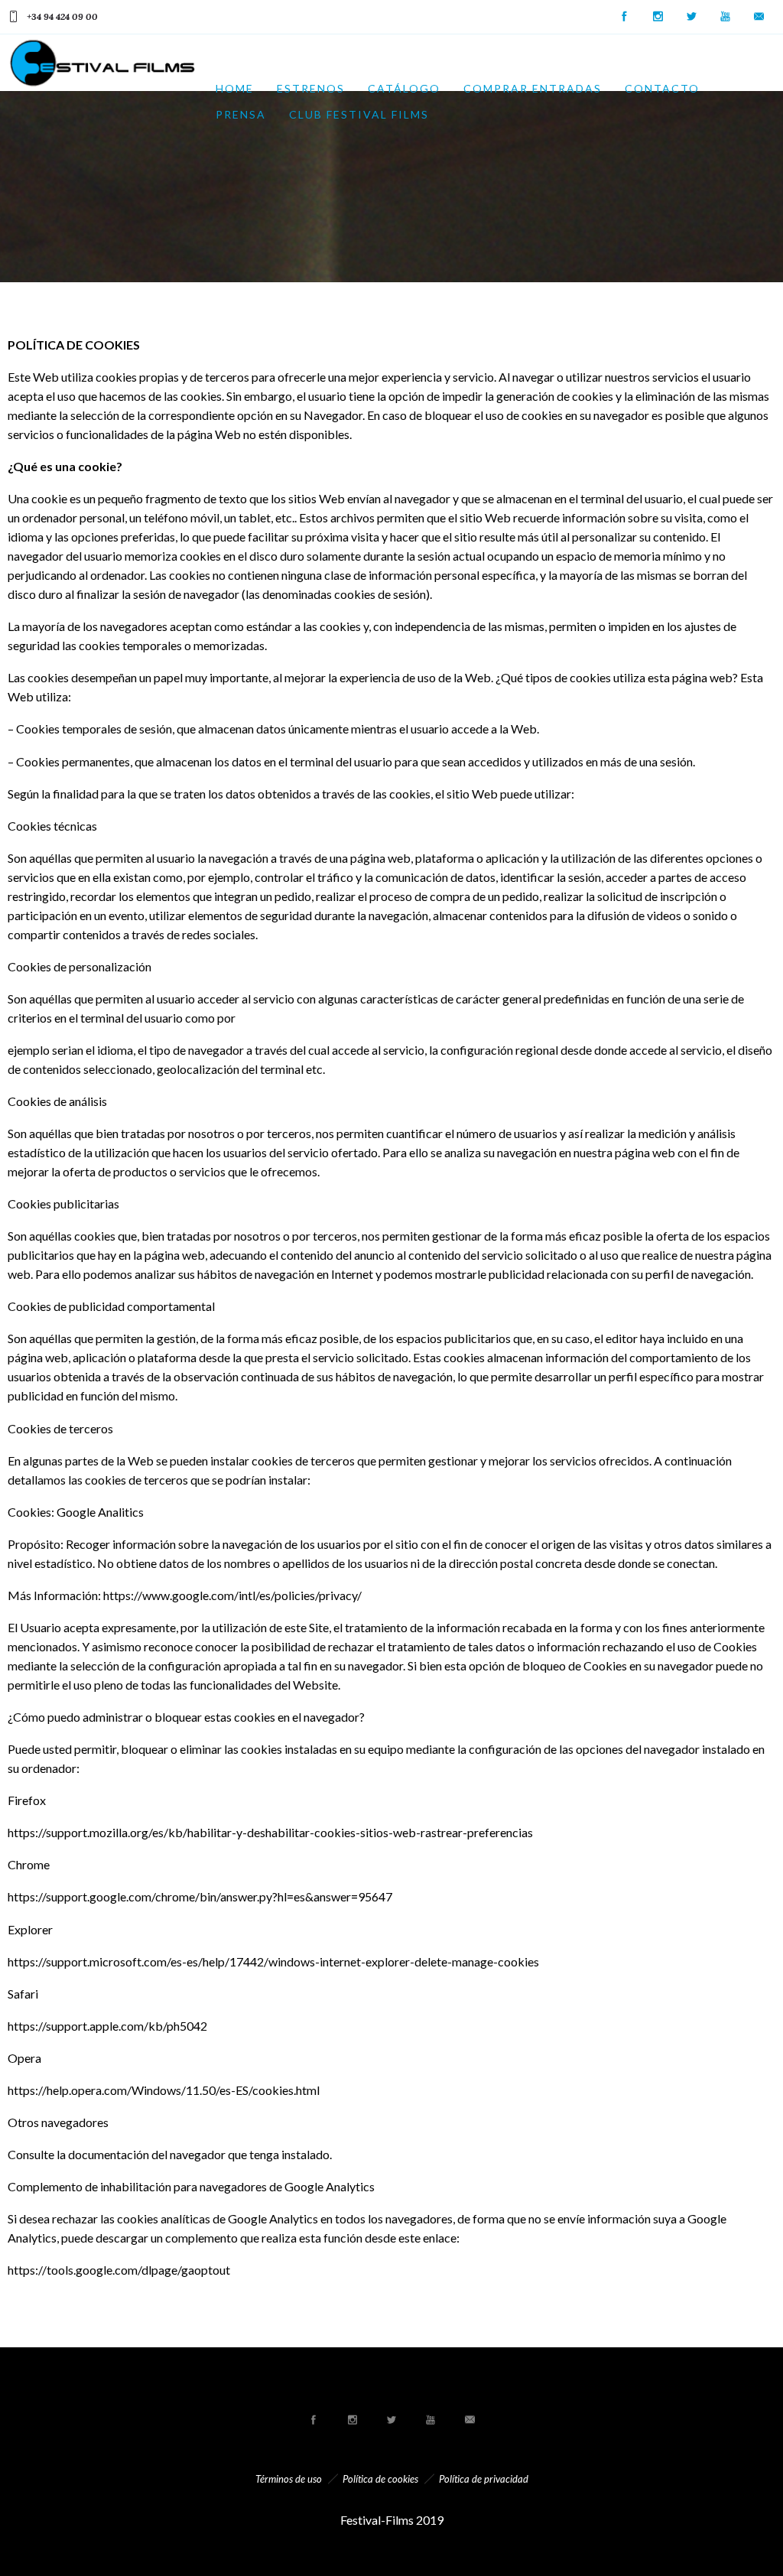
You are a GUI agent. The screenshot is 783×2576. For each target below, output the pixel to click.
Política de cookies (380, 2479)
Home (235, 88)
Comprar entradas (533, 88)
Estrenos (311, 88)
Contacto (662, 88)
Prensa (241, 114)
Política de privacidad (484, 2479)
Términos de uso (289, 2479)
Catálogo (404, 88)
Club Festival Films (359, 114)
